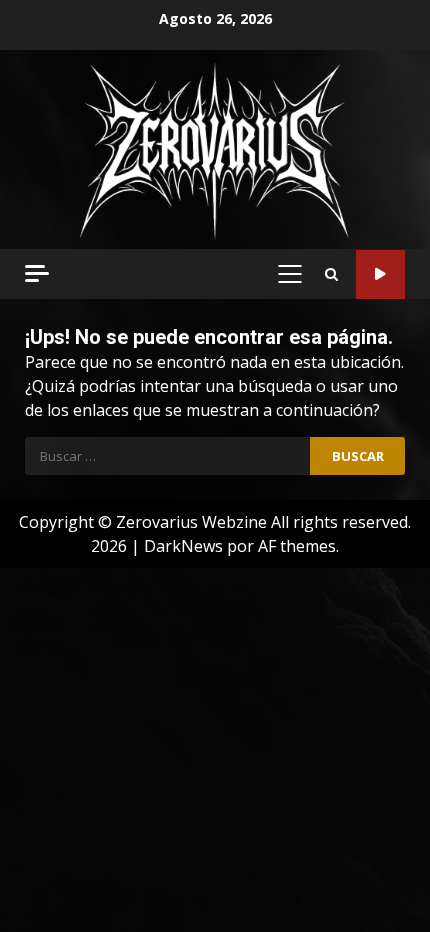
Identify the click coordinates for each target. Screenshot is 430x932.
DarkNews (183, 546)
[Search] (331, 274)
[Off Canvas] (37, 273)
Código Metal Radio (380, 274)
